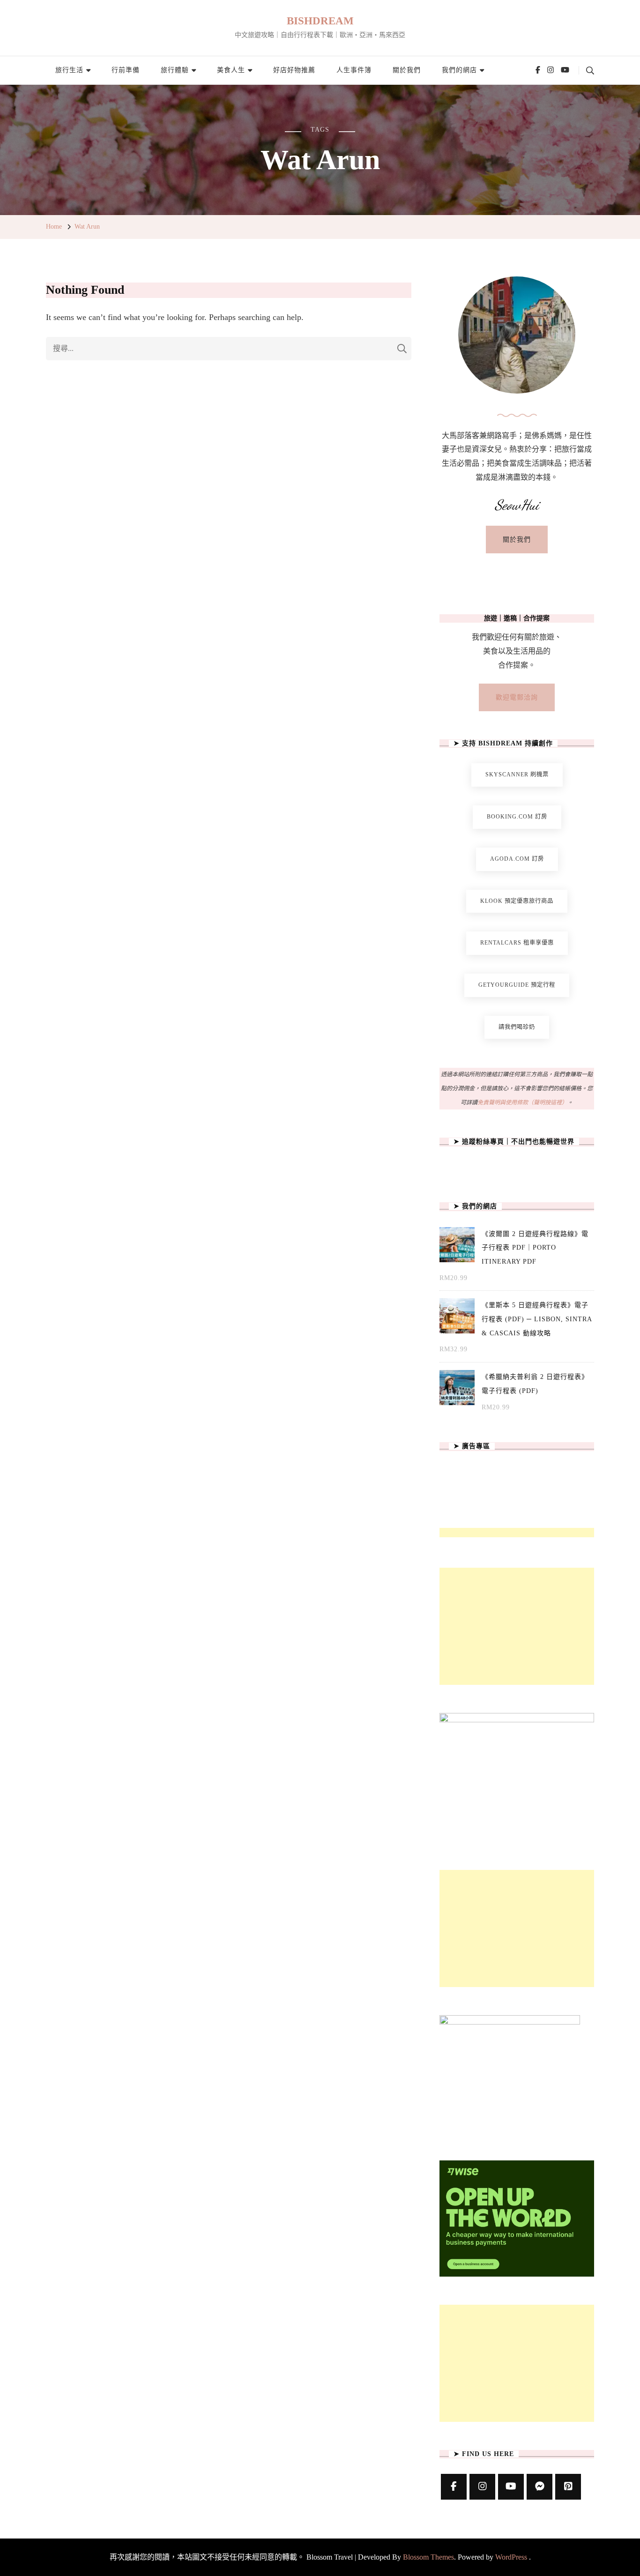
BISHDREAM (320, 21)
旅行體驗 (175, 70)
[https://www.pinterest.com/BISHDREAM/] (568, 2487)
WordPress (511, 2557)
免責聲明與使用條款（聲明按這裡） (522, 1102)
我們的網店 (459, 70)
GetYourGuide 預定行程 (517, 985)
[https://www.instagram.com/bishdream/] (482, 2487)
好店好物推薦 (294, 70)
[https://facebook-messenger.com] (540, 2487)
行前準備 (126, 70)
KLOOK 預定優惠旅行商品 (517, 901)
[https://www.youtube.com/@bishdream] (511, 2487)
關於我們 (407, 70)
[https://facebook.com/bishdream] (454, 2487)
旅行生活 (69, 70)
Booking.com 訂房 (517, 817)
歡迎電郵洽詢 (517, 697)
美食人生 (231, 70)
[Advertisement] (517, 1626)
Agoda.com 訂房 (517, 859)
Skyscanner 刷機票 (517, 774)
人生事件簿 (354, 70)
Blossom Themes (428, 2557)
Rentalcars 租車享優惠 (517, 943)
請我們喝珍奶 (517, 1027)
